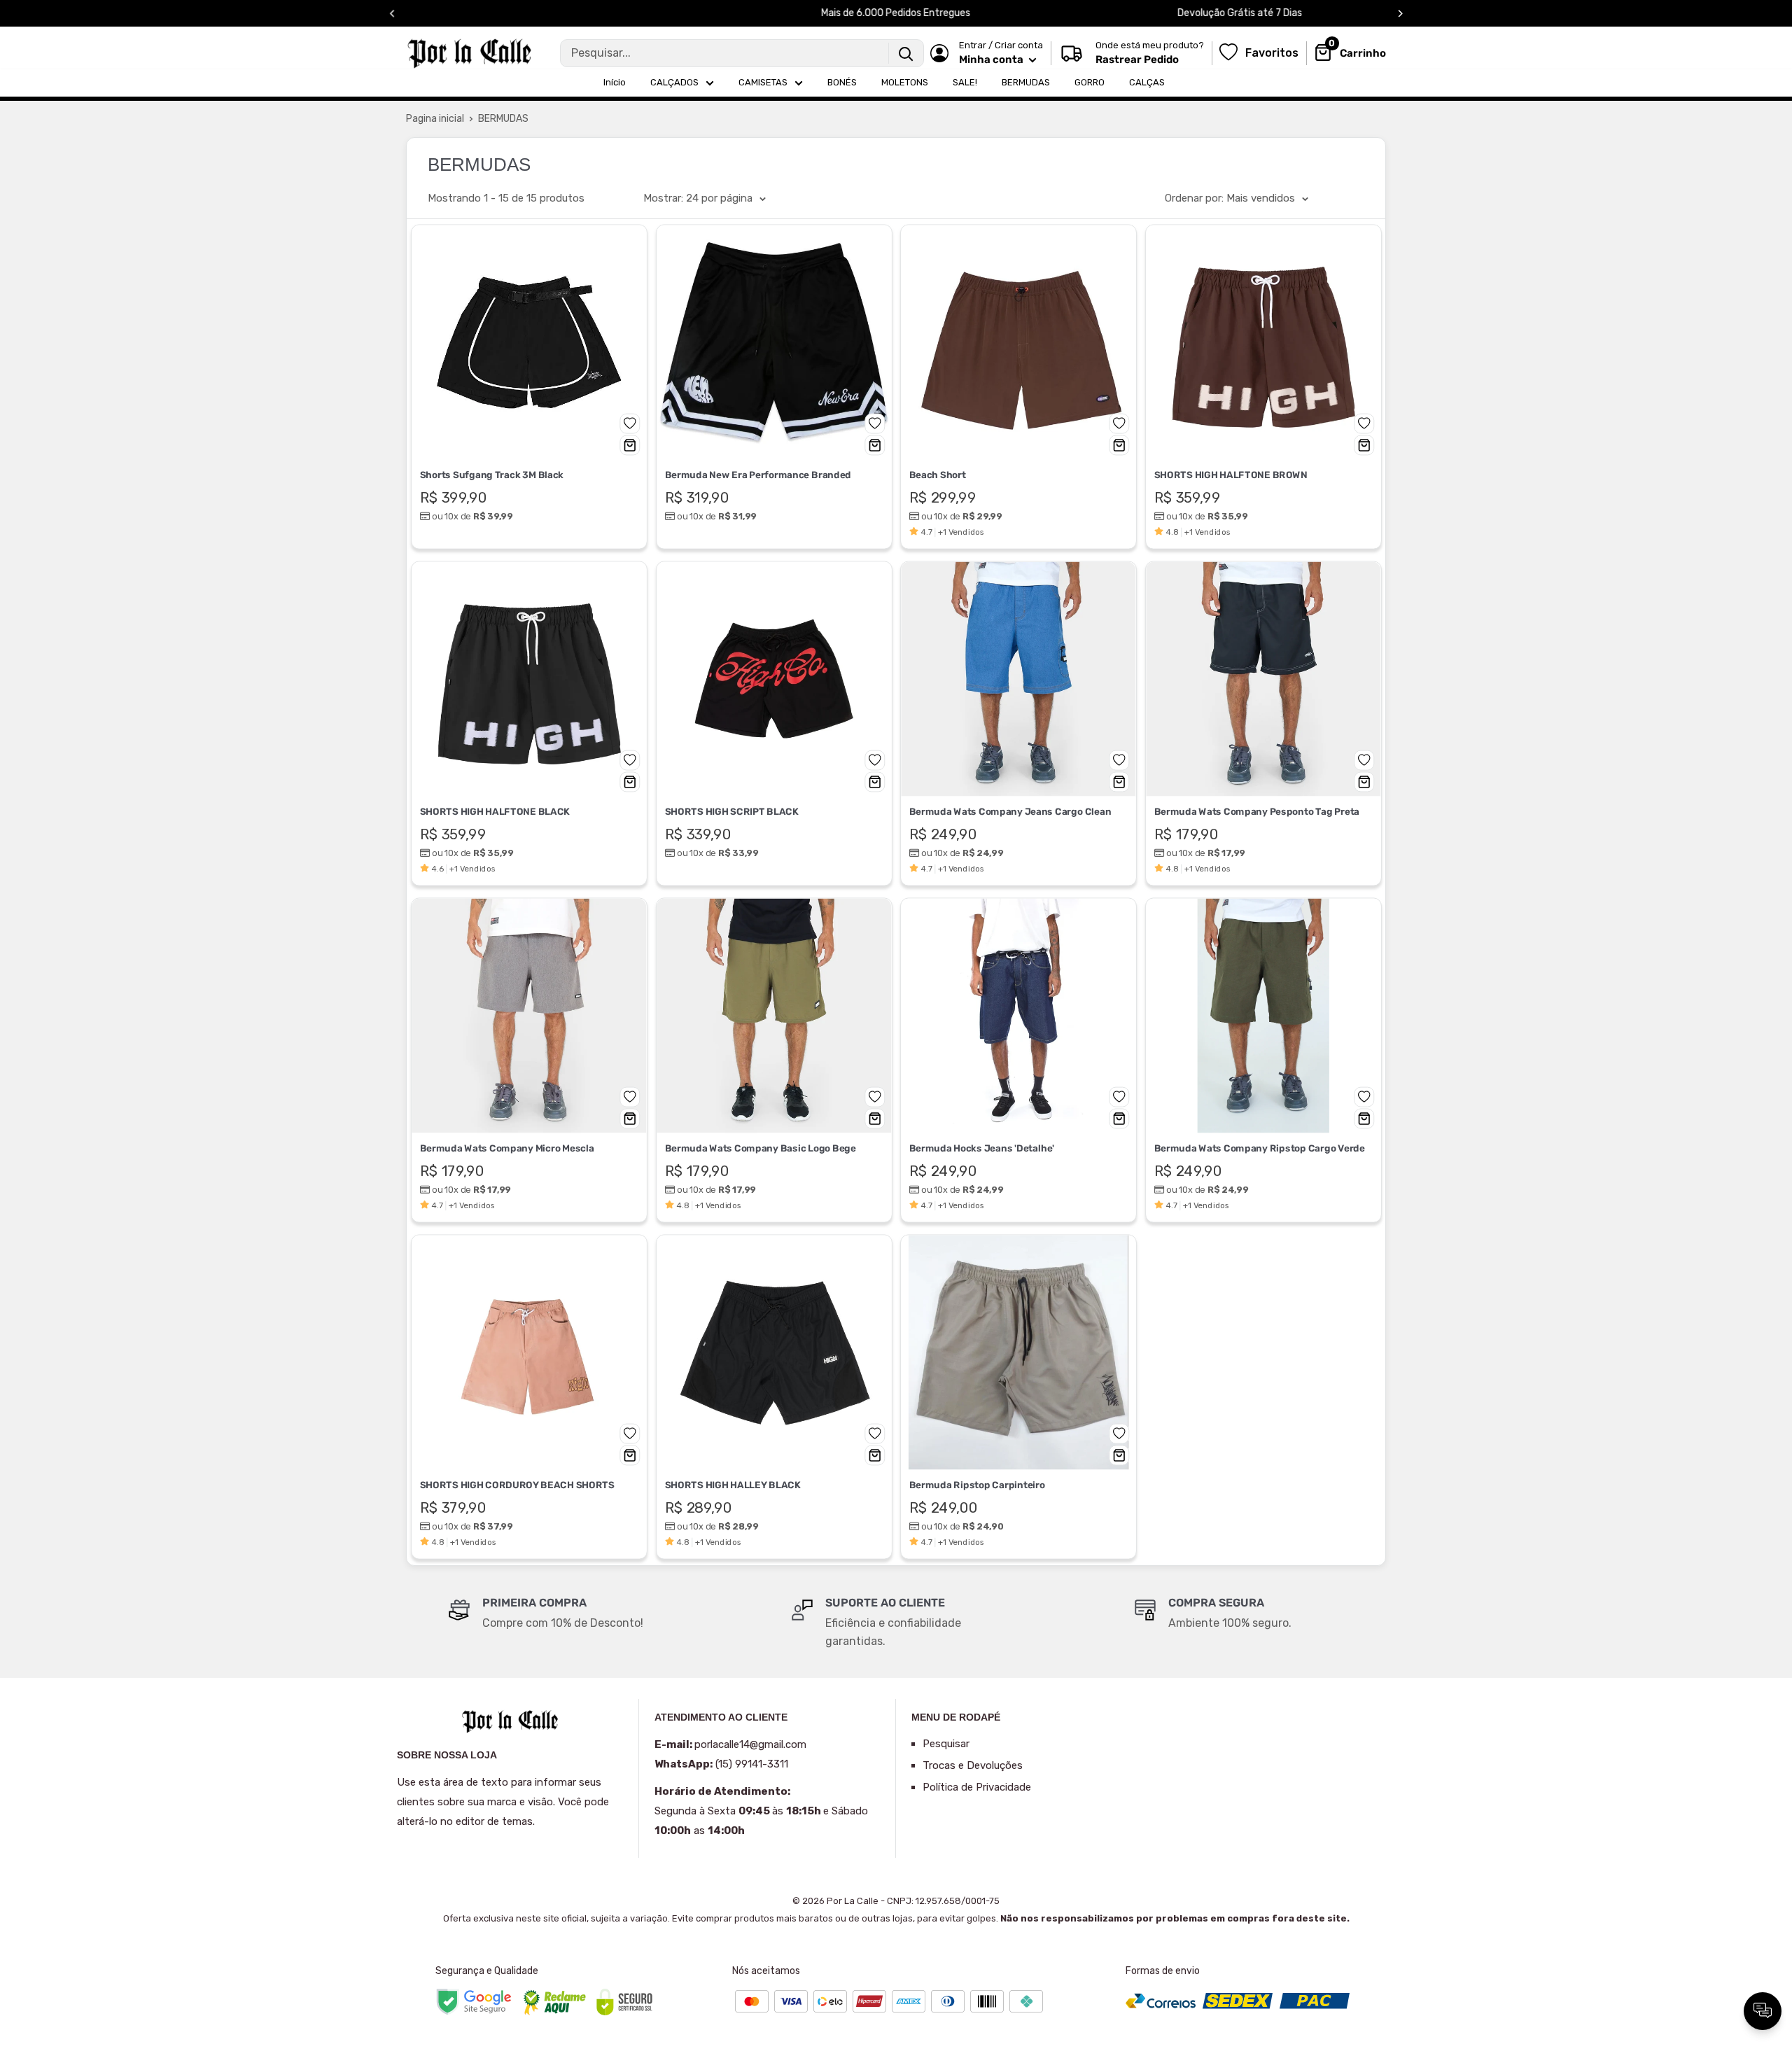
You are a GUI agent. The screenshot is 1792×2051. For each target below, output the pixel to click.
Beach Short (938, 475)
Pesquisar (946, 1744)
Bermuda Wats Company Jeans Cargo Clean (1010, 811)
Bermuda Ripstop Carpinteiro (977, 1485)
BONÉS (842, 82)
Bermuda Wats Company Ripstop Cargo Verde (1259, 1148)
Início (615, 82)
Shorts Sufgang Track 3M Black (492, 475)
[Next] (1400, 14)
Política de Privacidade (977, 1787)
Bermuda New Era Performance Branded (757, 475)
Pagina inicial (435, 119)
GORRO (1090, 82)
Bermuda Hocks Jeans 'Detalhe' (982, 1148)
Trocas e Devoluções (973, 1765)
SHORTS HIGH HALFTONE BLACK (495, 811)
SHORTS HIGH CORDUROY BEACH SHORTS (517, 1485)
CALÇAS (1147, 82)
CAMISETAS (763, 82)
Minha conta (992, 59)
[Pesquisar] (906, 53)
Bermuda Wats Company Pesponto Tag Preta (1256, 811)
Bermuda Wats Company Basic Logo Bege (760, 1148)
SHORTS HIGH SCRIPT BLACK (731, 811)
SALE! (965, 82)
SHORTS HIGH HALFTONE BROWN (1230, 475)
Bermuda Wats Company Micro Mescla (507, 1148)
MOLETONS (905, 82)
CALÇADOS (674, 82)
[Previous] (392, 14)
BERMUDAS (1026, 82)
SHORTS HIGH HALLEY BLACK (732, 1485)
